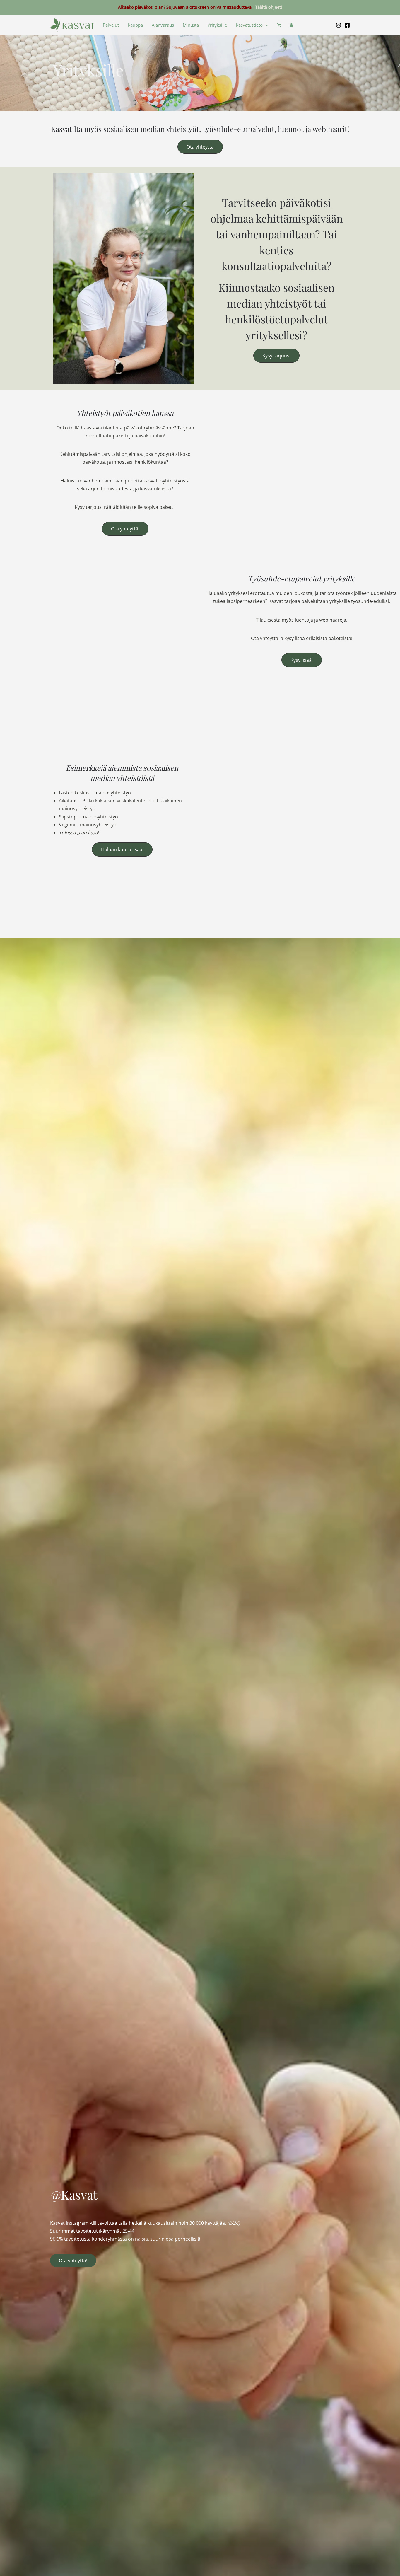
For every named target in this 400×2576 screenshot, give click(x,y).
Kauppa (135, 25)
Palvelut (111, 25)
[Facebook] (347, 25)
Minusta (191, 25)
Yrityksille (217, 25)
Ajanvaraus (163, 25)
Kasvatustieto (249, 25)
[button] (265, 25)
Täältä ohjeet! (269, 7)
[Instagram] (339, 25)
